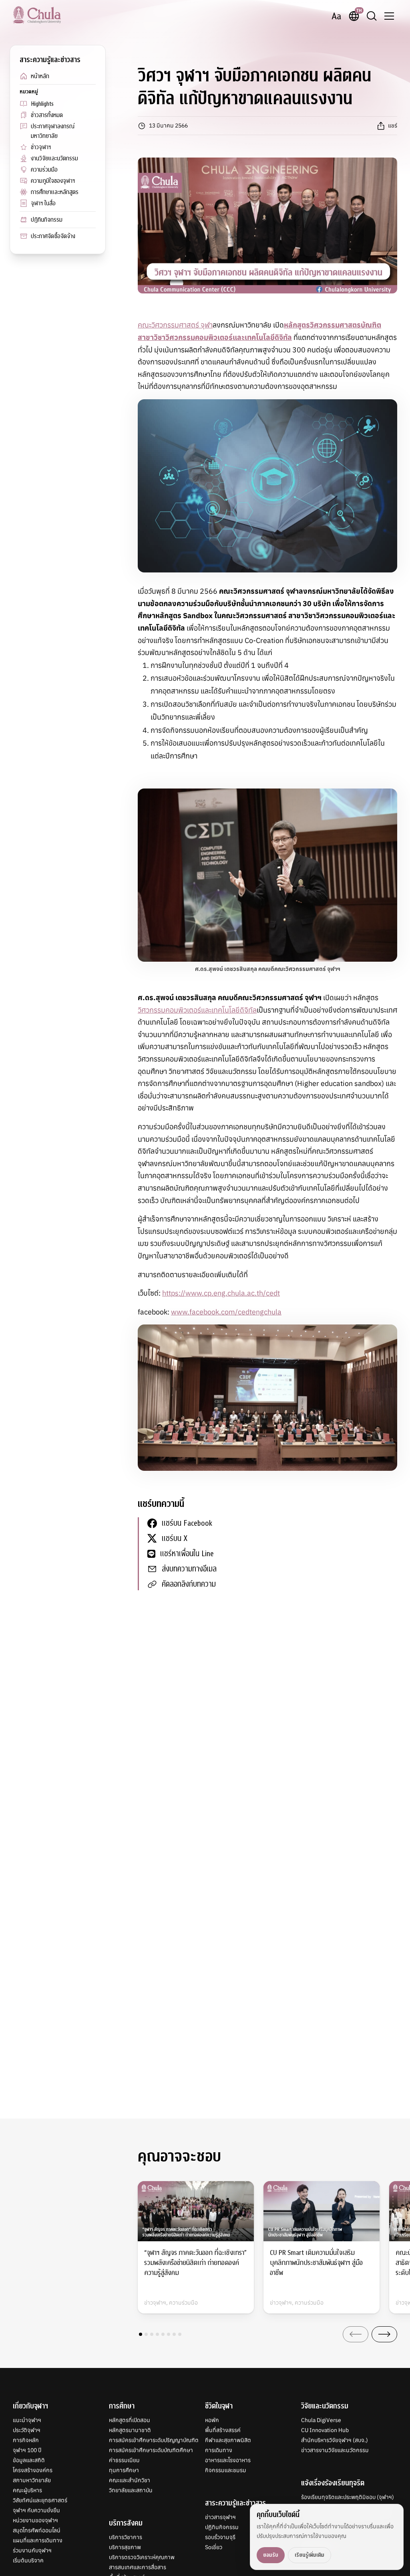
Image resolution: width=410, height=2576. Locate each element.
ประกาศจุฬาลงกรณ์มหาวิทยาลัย (53, 131)
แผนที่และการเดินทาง (38, 2540)
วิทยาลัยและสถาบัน (131, 2490)
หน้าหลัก (40, 76)
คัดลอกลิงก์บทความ (189, 1584)
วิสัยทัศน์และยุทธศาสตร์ (40, 2500)
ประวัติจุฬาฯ (27, 2430)
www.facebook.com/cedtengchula (226, 1312)
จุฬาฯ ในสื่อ (43, 203)
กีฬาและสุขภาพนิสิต (228, 2440)
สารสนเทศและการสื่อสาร (138, 2567)
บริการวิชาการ (126, 2537)
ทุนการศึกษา (124, 2470)
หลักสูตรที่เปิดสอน (130, 2420)
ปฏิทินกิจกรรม (47, 220)
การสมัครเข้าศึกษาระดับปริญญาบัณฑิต (154, 2440)
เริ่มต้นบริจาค (28, 2560)
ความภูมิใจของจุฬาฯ (53, 181)
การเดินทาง (219, 2450)
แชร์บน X (175, 1538)
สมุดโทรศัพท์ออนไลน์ (37, 2530)
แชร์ (393, 125)
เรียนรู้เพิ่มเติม (310, 2555)
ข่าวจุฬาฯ (41, 147)
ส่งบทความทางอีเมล (189, 1569)
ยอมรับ (271, 2555)
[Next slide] (384, 2334)
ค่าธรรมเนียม (124, 2460)
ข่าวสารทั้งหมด (47, 115)
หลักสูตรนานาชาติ (130, 2430)
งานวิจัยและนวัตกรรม (54, 158)
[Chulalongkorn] (37, 15)
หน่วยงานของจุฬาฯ (35, 2520)
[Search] (372, 16)
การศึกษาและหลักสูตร (55, 192)
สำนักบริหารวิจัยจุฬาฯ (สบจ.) (335, 2440)
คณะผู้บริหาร (27, 2490)
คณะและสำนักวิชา (130, 2480)
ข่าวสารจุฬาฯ (220, 2517)
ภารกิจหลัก (26, 2440)
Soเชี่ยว (214, 2547)
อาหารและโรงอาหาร (228, 2460)
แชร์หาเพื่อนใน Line (187, 1554)
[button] (141, 2334)
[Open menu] (389, 16)
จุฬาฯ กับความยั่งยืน (36, 2510)
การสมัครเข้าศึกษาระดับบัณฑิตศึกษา (151, 2450)
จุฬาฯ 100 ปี (27, 2450)
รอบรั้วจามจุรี (220, 2537)
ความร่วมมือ (44, 170)
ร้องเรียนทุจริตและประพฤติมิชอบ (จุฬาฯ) (348, 2497)
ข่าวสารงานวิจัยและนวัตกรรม (335, 2450)
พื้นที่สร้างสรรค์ (223, 2430)
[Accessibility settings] (336, 16)
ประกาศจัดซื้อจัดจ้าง (53, 236)
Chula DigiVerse (321, 2420)
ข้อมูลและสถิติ (29, 2460)
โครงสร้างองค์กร (33, 2470)
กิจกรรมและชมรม (226, 2470)
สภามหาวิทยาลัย (32, 2480)
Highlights (42, 104)
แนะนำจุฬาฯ (27, 2420)
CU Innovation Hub (325, 2430)
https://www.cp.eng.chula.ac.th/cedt (221, 1293)
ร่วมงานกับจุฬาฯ (32, 2550)
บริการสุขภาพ (125, 2547)
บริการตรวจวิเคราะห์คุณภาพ (142, 2557)
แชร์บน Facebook (187, 1523)
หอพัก (212, 2420)
